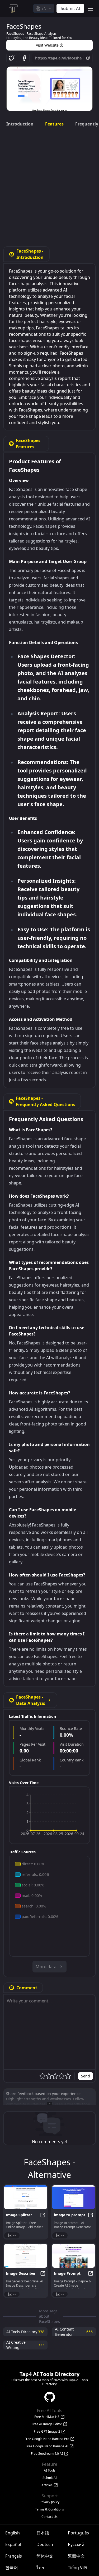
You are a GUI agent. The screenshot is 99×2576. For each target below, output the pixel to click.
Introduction (20, 124)
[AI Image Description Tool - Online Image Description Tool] (26, 2256)
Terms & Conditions (49, 2509)
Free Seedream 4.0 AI (47, 2454)
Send (86, 2076)
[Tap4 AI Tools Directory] (13, 8)
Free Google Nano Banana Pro (47, 2439)
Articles (47, 2485)
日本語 (43, 2533)
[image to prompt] (74, 2197)
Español (13, 2544)
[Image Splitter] (26, 2197)
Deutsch (45, 2544)
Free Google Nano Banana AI (47, 2446)
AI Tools (50, 2470)
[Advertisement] (49, 186)
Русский (76, 2544)
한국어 (12, 2568)
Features (54, 124)
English (13, 2533)
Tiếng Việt (78, 2568)
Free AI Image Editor (47, 2424)
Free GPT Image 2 (47, 2432)
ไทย (40, 2568)
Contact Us (49, 2517)
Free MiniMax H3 (47, 2417)
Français (14, 2556)
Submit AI (50, 2478)
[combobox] (44, 8)
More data (46, 1967)
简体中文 (45, 2556)
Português (78, 2533)
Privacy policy (49, 2502)
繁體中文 (76, 2556)
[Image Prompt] (74, 2256)
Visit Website (47, 45)
